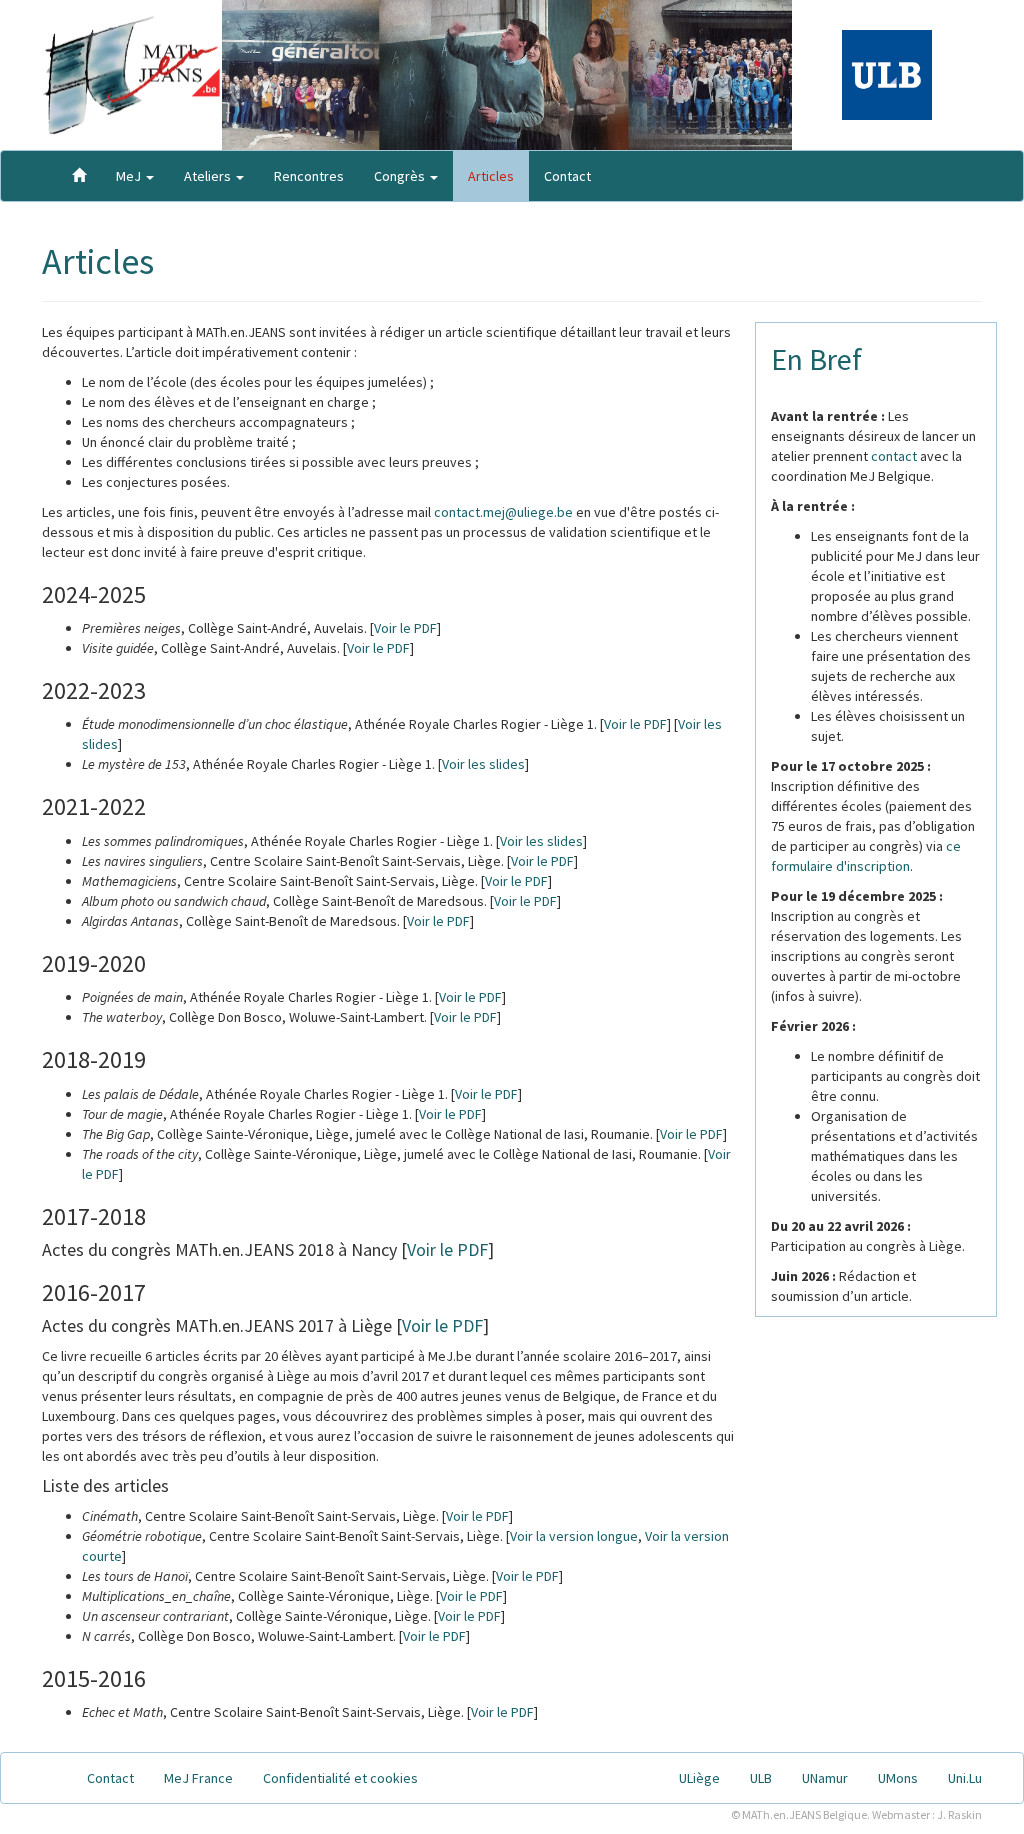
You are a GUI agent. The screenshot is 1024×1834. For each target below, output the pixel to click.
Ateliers (209, 176)
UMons (898, 1778)
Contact (567, 176)
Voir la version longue (574, 1536)
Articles (491, 176)
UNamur (825, 1778)
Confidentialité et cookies (340, 1778)
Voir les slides (483, 764)
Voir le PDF (405, 628)
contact (894, 456)
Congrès (401, 176)
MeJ (130, 176)
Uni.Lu (965, 1778)
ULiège (699, 1778)
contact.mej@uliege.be (503, 512)
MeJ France (198, 1778)
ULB (761, 1778)
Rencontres (309, 176)
